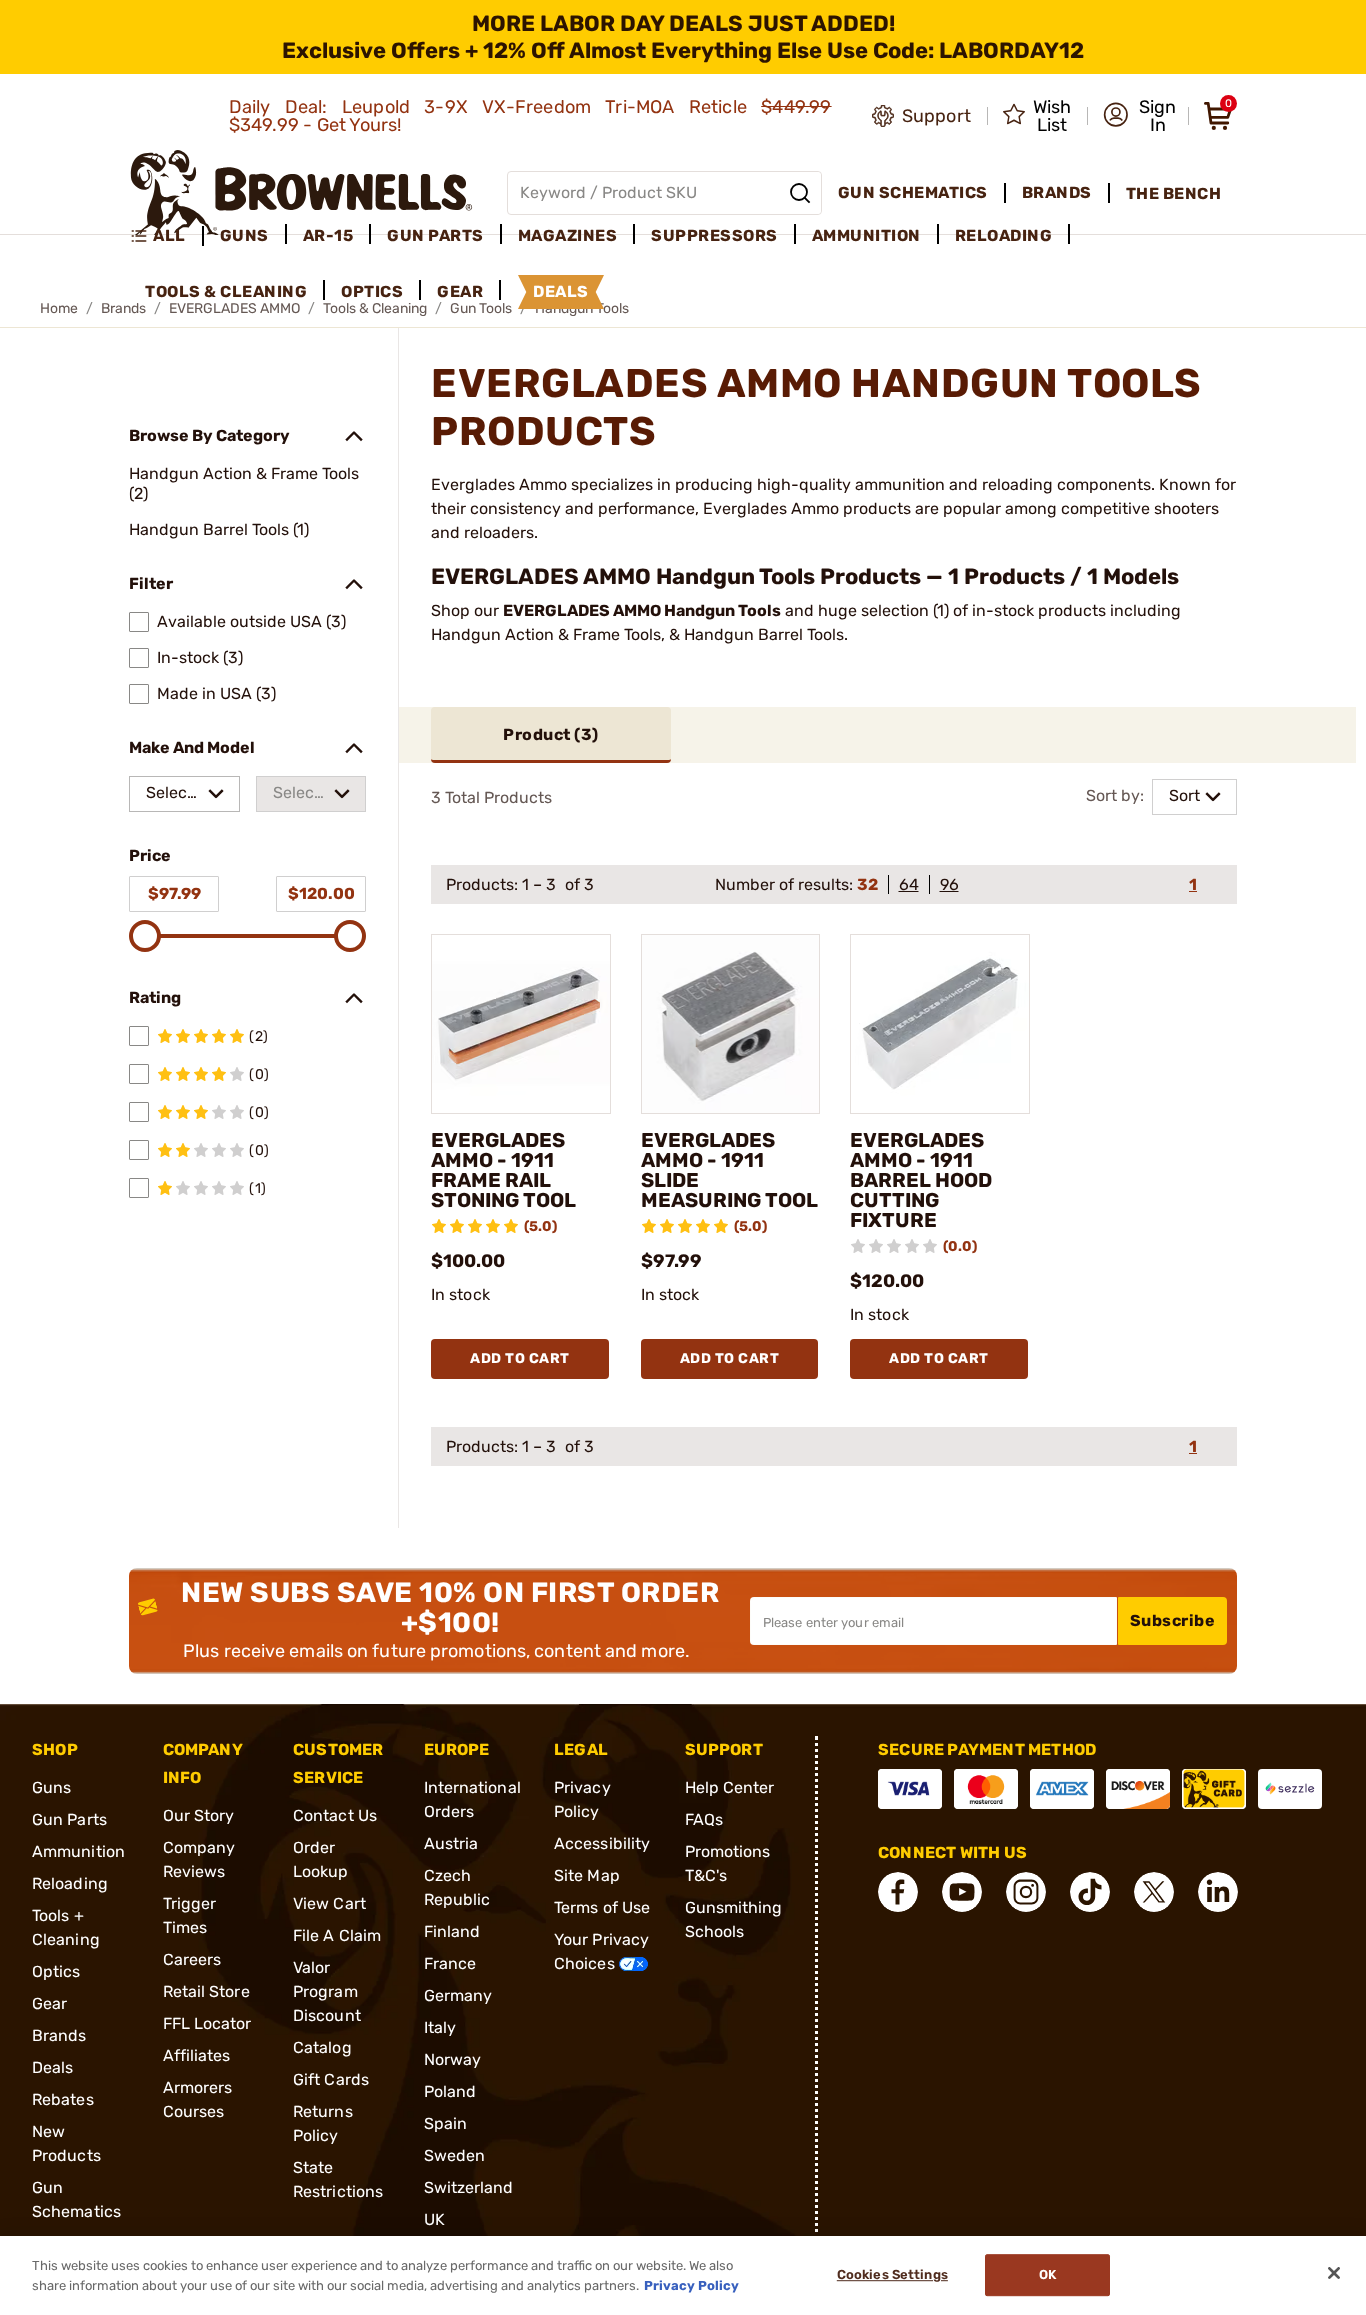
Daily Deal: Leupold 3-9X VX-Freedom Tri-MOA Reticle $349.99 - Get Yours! (530, 116)
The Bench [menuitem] (1174, 193)
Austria (451, 1843)
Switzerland (469, 2187)
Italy (440, 2027)
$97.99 (174, 893)
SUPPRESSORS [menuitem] (714, 235)
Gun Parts (69, 1819)
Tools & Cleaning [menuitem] (226, 291)
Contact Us (335, 1815)
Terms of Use (602, 1907)
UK (434, 2219)
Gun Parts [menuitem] (435, 235)
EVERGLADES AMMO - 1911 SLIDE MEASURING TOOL (729, 1170)
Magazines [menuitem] (568, 235)
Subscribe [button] (1173, 1620)
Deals (53, 2067)
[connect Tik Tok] (1090, 1892)
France (450, 1963)
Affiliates (197, 2055)
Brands (59, 2035)
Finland (452, 1931)
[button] (1139, 116)
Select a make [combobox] (172, 797)
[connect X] (1154, 1892)
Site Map (587, 1875)
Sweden (455, 2155)
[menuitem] (166, 236)
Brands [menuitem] (1057, 192)
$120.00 (321, 893)
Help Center (730, 1787)
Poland (450, 2091)
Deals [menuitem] (561, 291)
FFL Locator (207, 2023)
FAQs (704, 1819)
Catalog (322, 2047)
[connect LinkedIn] (1218, 1892)
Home (59, 308)
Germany (458, 1995)
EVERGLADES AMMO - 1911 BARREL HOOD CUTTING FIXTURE (921, 1180)
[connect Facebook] (898, 1892)
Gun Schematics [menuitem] (913, 192)
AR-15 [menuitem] (328, 235)
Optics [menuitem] (372, 291)
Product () (551, 734)
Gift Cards (331, 2079)
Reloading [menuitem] (1004, 235)
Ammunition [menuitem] (866, 235)
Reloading (70, 1883)
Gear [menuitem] (460, 291)
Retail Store (206, 1991)
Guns (51, 1787)
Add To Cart (520, 1358)
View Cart (329, 1903)
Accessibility (602, 1843)
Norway (453, 2059)
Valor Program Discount (327, 1991)
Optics (56, 1971)
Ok (1047, 2275)
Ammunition (78, 1851)
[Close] (1334, 2273)
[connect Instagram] (1026, 1892)
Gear (49, 2003)
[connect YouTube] (962, 1892)
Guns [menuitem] (244, 235)
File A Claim (337, 1935)
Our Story (199, 1815)
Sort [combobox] (1184, 795)
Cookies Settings (892, 2275)
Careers (192, 1959)
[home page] (301, 192)
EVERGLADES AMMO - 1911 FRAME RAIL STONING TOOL (503, 1170)
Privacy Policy (691, 2284)
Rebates (63, 2099)
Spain (446, 2123)
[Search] (800, 193)
